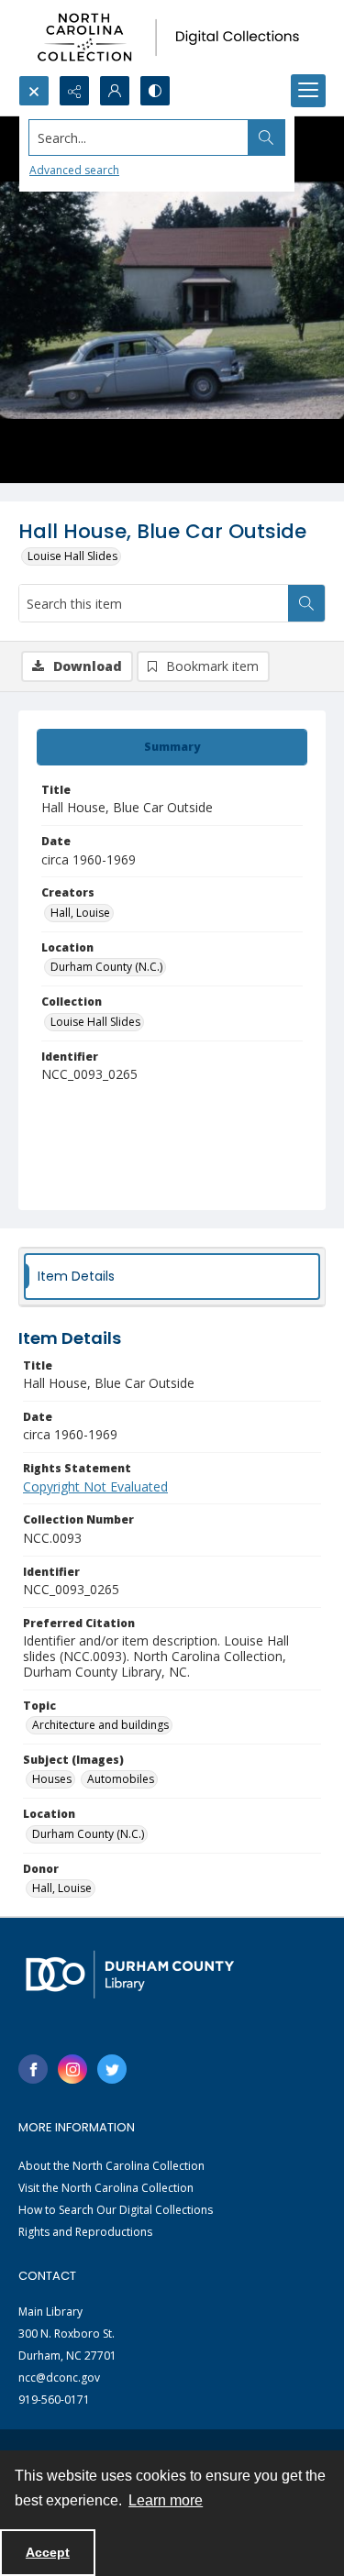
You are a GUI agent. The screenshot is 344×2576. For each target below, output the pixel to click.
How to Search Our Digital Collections (116, 2210)
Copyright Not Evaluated (95, 1486)
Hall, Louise (80, 913)
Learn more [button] (166, 2500)
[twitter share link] (112, 2069)
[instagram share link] (72, 2069)
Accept (48, 2552)
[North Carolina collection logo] (172, 38)
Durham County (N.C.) (106, 967)
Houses (52, 1779)
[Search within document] (306, 603)
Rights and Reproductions (85, 2232)
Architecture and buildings (100, 1725)
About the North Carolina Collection (111, 2166)
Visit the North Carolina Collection (106, 2188)
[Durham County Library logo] (130, 1974)
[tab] (172, 747)
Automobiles (121, 1779)
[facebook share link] (33, 2069)
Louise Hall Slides (72, 556)
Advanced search (74, 170)
